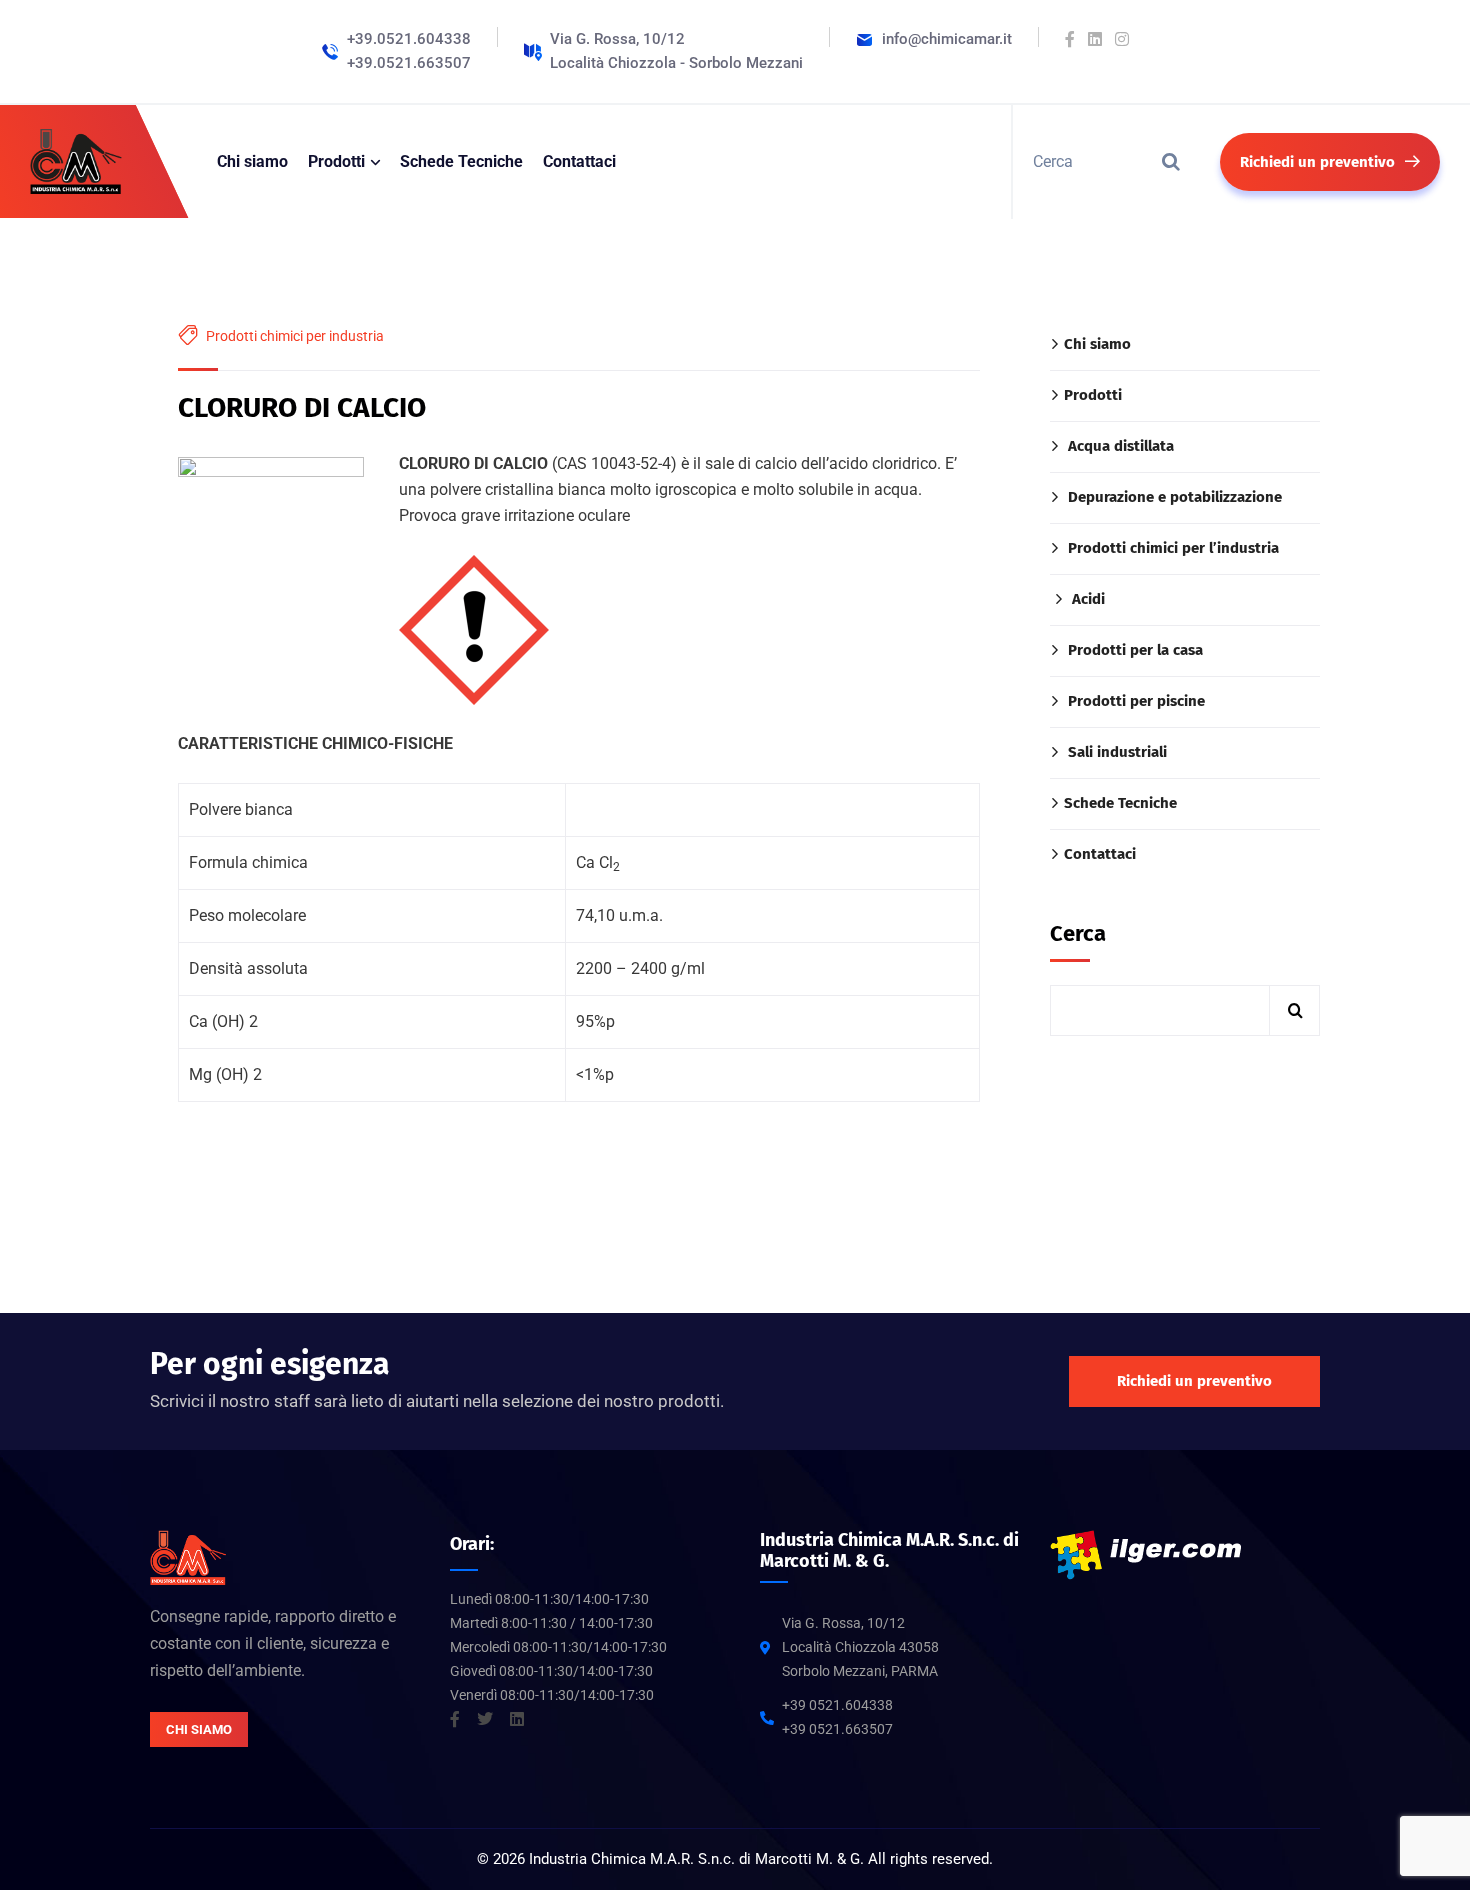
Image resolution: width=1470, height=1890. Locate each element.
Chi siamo (1097, 344)
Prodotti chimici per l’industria (1173, 548)
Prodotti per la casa (1135, 650)
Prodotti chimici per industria (295, 336)
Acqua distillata (1121, 446)
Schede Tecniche (1120, 803)
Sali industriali (1117, 752)
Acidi (1088, 599)
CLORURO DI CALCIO (302, 407)
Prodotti (1093, 395)
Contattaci (1100, 854)
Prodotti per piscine (1136, 701)
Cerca (1078, 933)
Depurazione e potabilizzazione (1175, 497)
